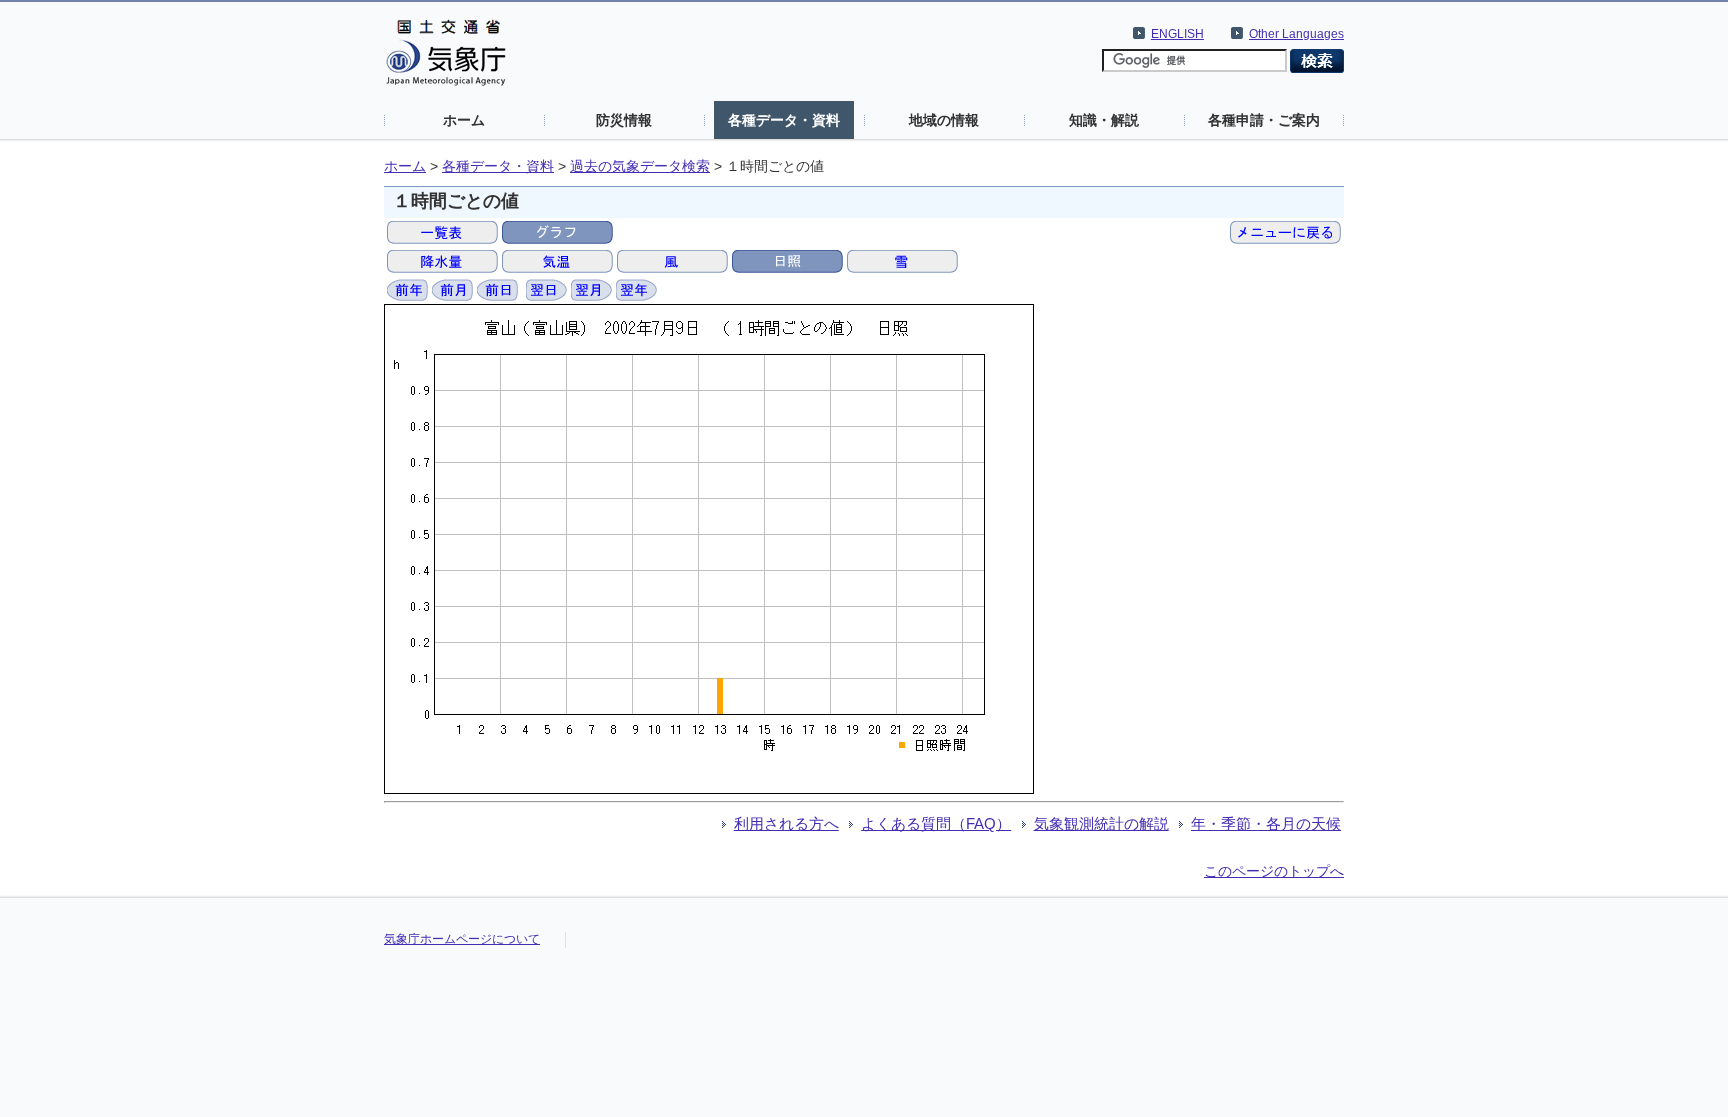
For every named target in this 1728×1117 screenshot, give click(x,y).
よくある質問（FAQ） (936, 823)
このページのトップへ (1274, 871)
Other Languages (1296, 34)
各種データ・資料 (784, 120)
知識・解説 (1104, 120)
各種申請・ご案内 (1264, 120)
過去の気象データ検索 (640, 166)
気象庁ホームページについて (462, 939)
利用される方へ (786, 823)
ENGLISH (1177, 34)
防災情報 (624, 120)
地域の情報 (944, 120)
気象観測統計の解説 (1101, 823)
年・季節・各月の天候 (1266, 823)
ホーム (464, 120)
